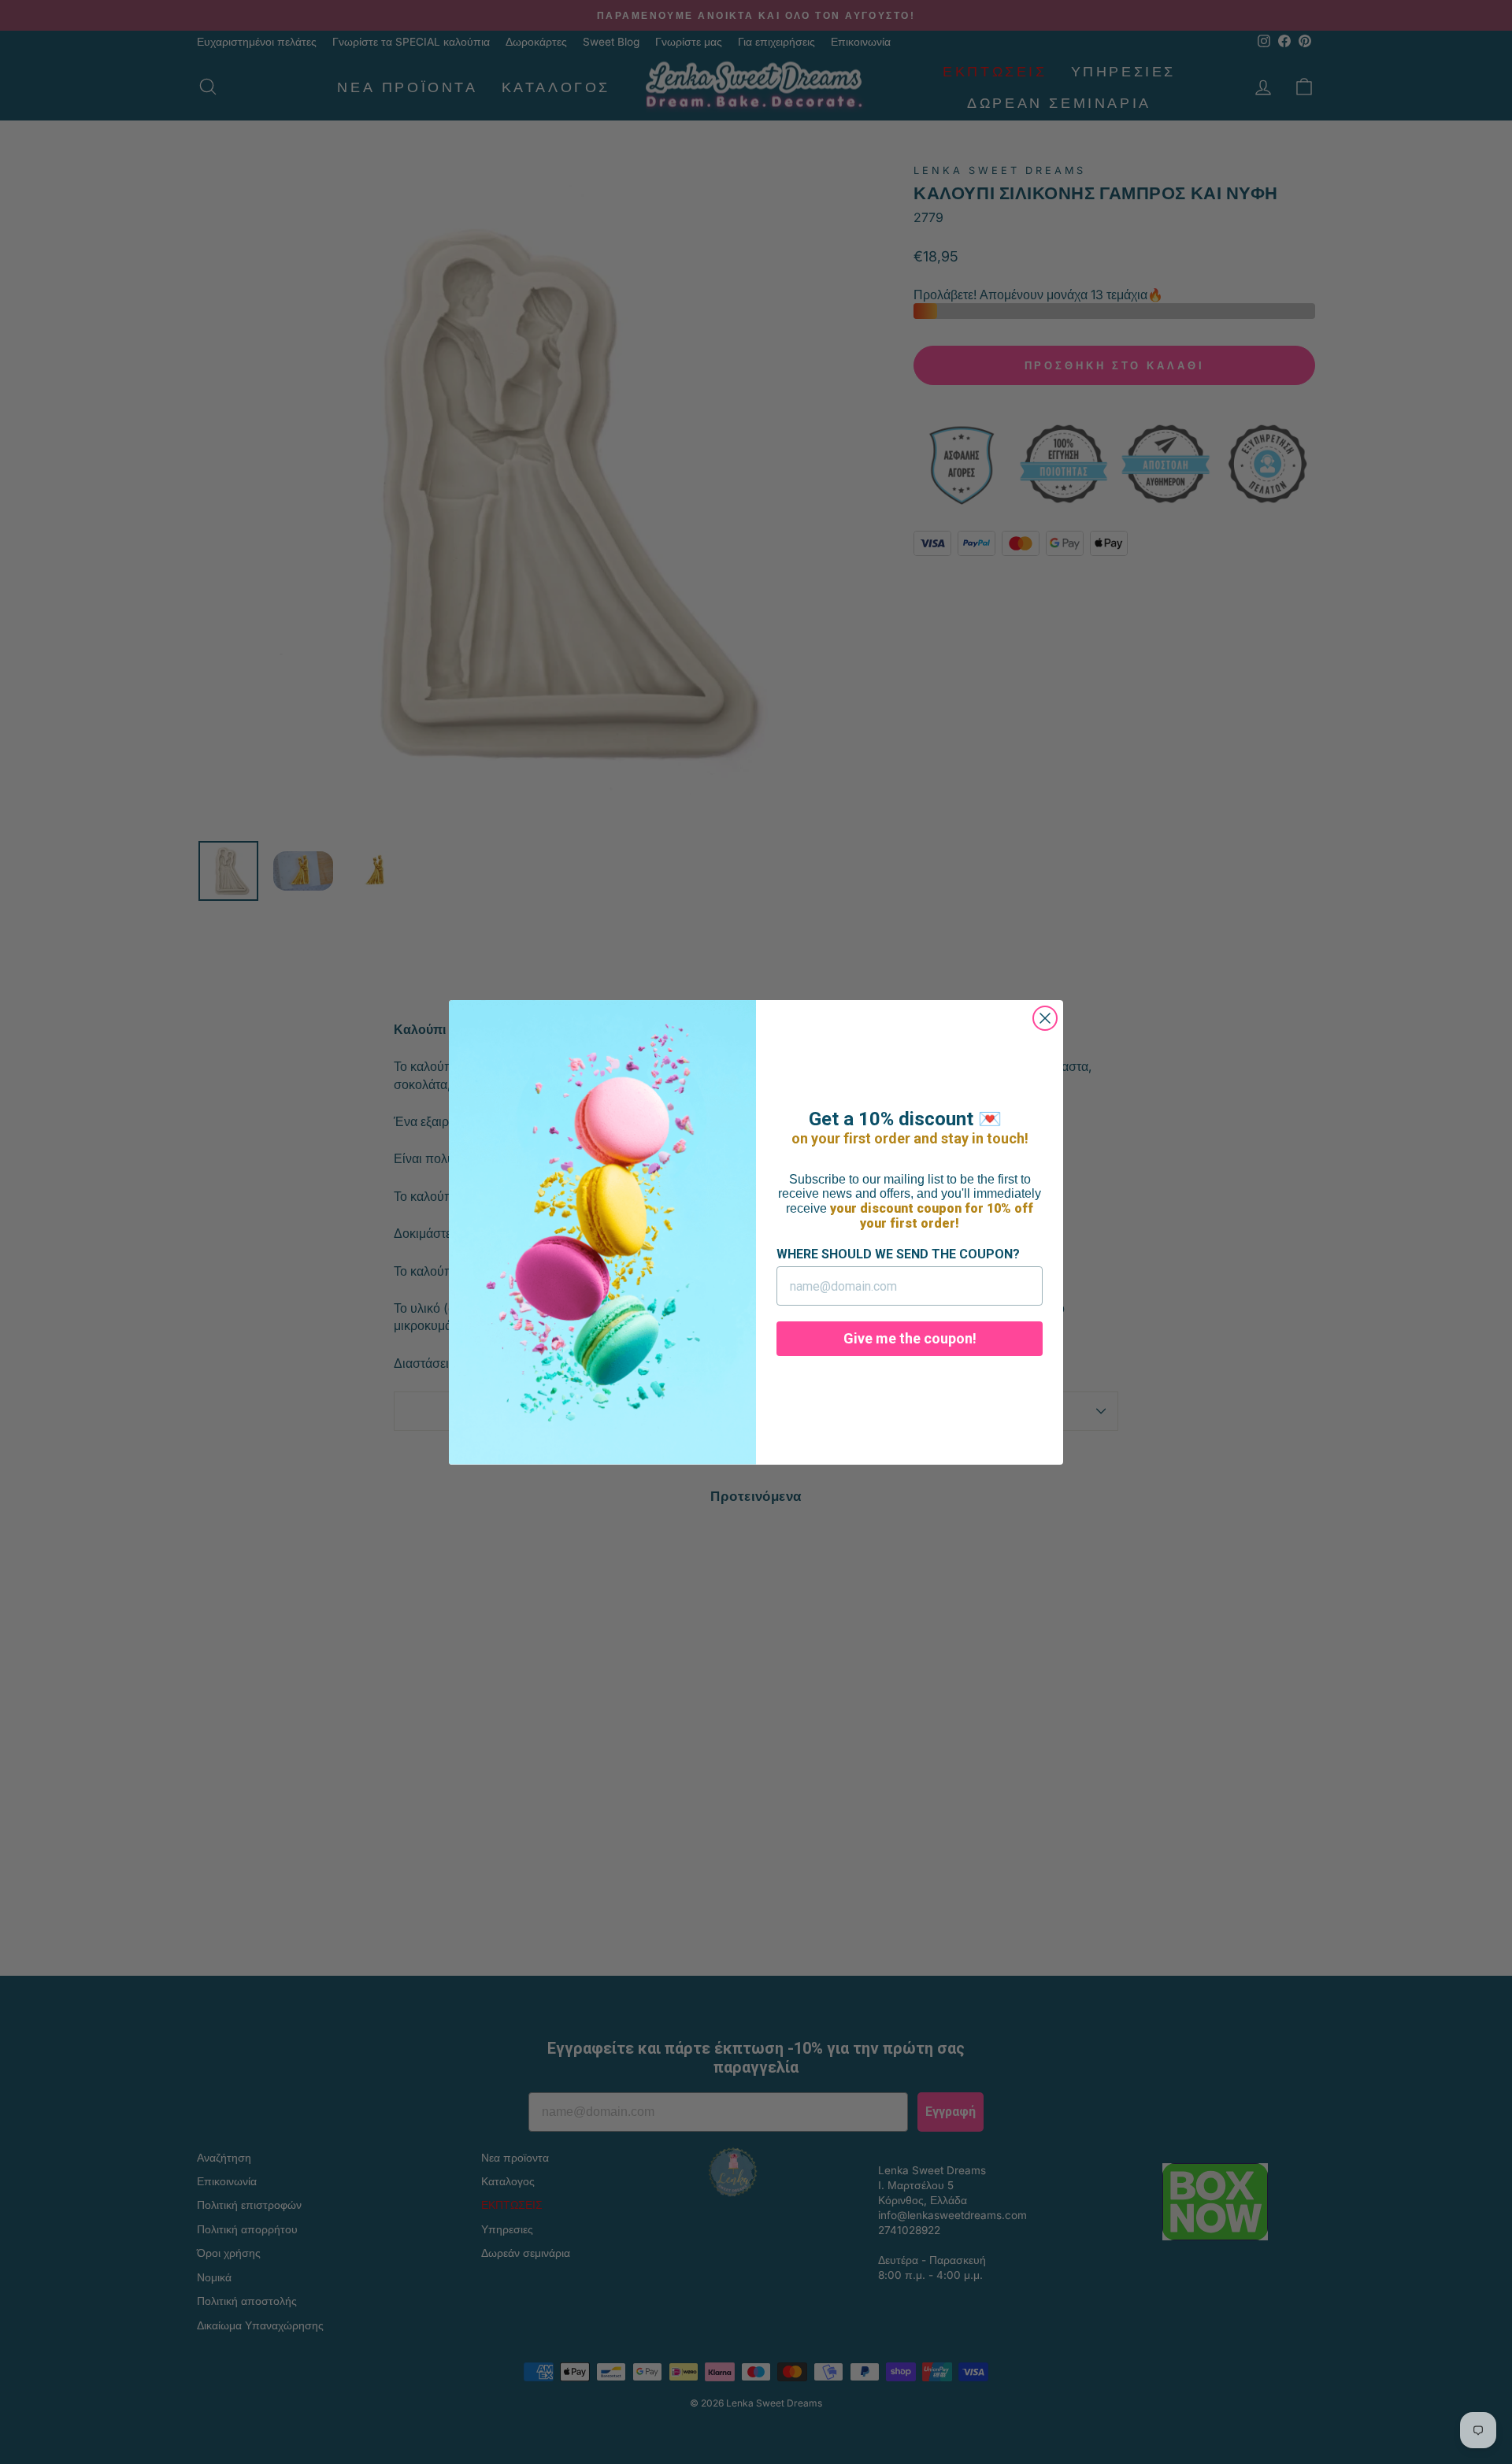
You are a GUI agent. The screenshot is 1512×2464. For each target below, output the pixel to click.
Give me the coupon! (910, 1338)
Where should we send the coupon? (898, 1254)
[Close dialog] (1045, 1018)
